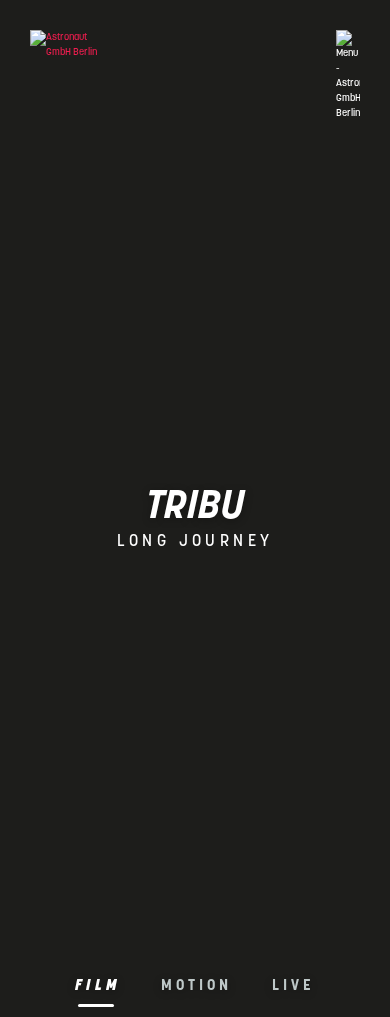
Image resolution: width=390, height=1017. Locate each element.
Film (98, 986)
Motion (196, 986)
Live (293, 986)
